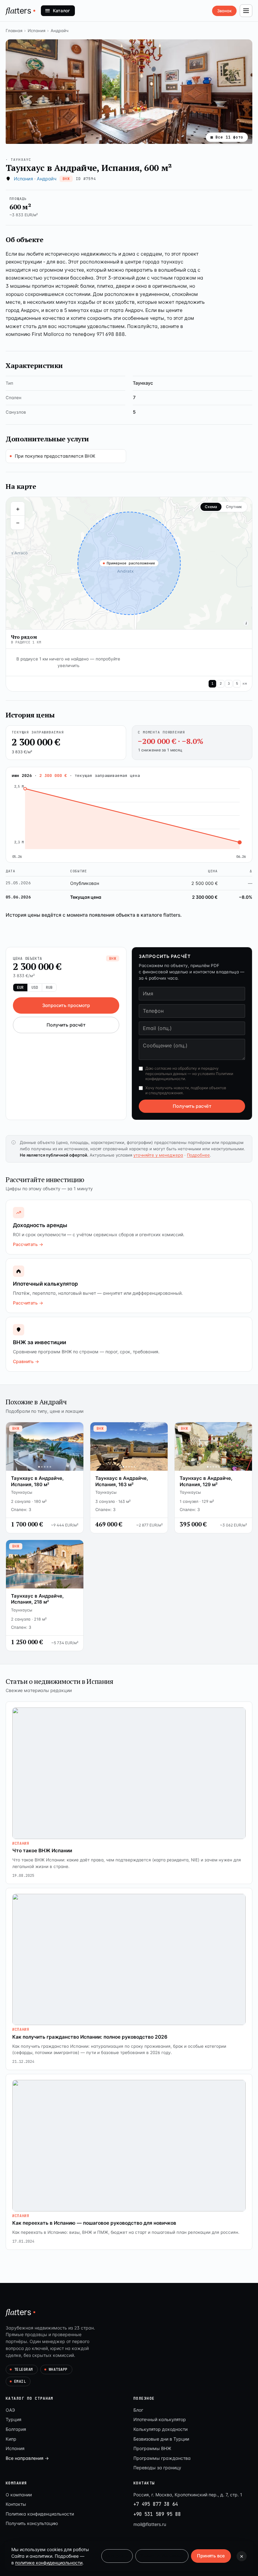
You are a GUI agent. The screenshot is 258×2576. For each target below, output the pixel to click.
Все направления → (27, 2458)
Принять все (211, 2556)
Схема (211, 507)
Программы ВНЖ (152, 2448)
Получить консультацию (32, 2523)
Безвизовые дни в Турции (161, 2439)
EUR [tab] (20, 988)
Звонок (224, 11)
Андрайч (59, 31)
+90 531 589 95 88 (157, 2514)
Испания (36, 31)
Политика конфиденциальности (40, 2514)
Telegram (24, 2369)
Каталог (61, 11)
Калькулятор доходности (160, 2429)
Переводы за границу (157, 2468)
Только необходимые (162, 2556)
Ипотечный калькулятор (160, 2419)
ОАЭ (10, 2410)
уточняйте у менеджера (158, 1155)
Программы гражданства (162, 2458)
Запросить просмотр (66, 1005)
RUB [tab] (49, 988)
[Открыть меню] (246, 11)
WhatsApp (58, 2369)
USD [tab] (35, 988)
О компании (19, 2495)
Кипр (11, 2439)
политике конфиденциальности (49, 2563)
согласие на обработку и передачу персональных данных (182, 1071)
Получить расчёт (66, 1025)
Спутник (234, 507)
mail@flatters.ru (150, 2524)
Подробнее (198, 1155)
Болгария (16, 2429)
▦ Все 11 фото (227, 137)
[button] (129, 92)
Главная (14, 31)
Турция (14, 2419)
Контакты (16, 2504)
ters (19, 10)
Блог (138, 2410)
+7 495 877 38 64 (156, 2504)
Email (20, 2381)
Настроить (117, 2556)
